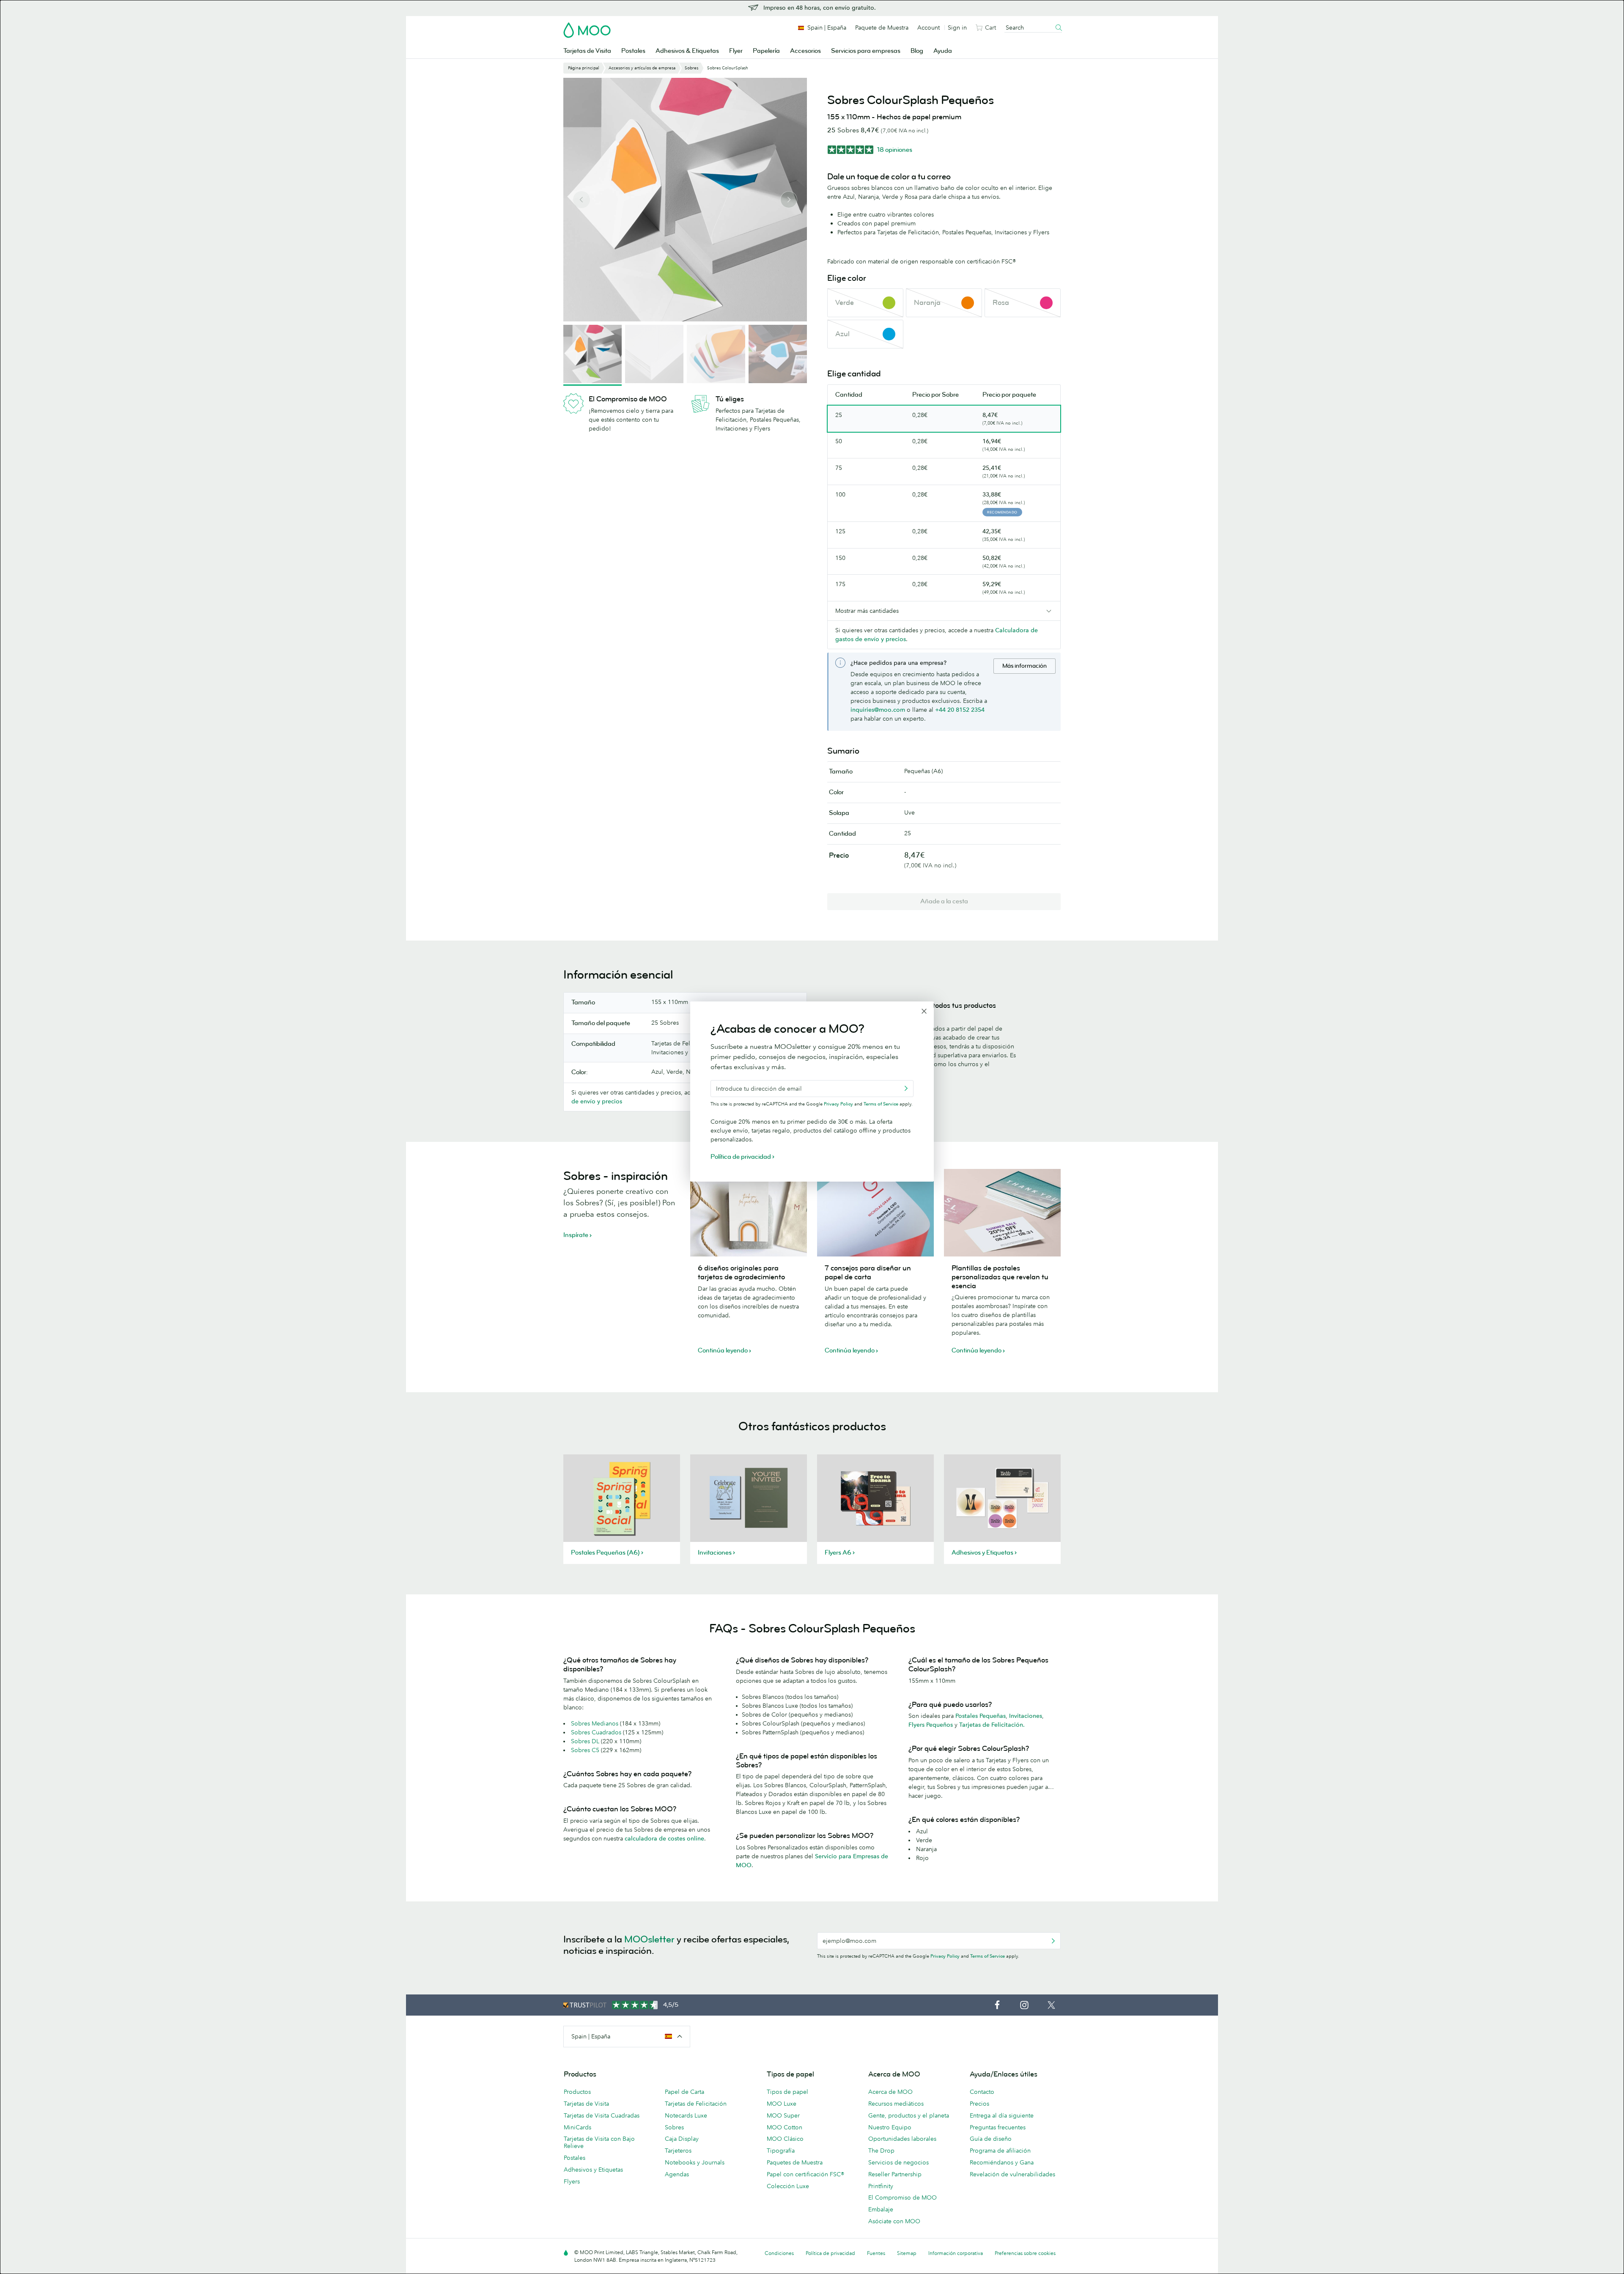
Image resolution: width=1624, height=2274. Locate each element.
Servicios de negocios (898, 2162)
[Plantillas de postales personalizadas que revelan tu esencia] (1002, 1213)
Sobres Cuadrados (596, 1732)
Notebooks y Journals (695, 2162)
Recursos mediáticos (896, 2104)
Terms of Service (988, 1956)
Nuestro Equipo (890, 2127)
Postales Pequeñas (981, 1716)
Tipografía (781, 2151)
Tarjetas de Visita (587, 51)
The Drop (881, 2151)
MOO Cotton (785, 2127)
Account (929, 27)
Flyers (572, 2181)
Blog (917, 51)
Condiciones (779, 2253)
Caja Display (682, 2139)
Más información (1025, 666)
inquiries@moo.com (878, 710)
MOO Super (783, 2115)
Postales (633, 51)
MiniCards (577, 2127)
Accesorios (805, 51)
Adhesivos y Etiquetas (593, 2170)
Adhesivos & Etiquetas (687, 51)
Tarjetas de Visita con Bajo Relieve (599, 2142)
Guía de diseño (991, 2139)
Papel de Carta (684, 2092)
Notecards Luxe (686, 2115)
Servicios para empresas (866, 51)
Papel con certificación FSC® (805, 2174)
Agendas (677, 2174)
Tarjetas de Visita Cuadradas (602, 2115)
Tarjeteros (678, 2151)
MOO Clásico (785, 2139)
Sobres (674, 2127)
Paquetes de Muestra (795, 2162)
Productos (577, 2092)
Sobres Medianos (595, 1723)
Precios (979, 2104)
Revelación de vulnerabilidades (1012, 2174)
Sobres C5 (585, 1750)
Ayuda (943, 51)
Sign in (957, 27)
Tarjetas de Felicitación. (992, 1725)
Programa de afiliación (1000, 2151)
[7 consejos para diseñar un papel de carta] (875, 1213)
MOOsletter (649, 1939)
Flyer (736, 51)
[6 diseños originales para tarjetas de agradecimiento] (749, 1213)
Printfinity (881, 2186)
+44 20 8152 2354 (960, 710)
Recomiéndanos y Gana (1002, 2162)
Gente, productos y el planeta (909, 2115)
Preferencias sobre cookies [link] (1025, 2253)
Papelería (766, 51)
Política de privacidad (830, 2253)
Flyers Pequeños (931, 1725)
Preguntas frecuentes (998, 2127)
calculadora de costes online (664, 1838)
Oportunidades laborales (902, 2139)
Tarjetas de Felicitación (696, 2104)
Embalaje (881, 2209)
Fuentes (876, 2253)
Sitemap (907, 2253)
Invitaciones (1026, 1716)
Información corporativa (956, 2253)
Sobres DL (585, 1741)
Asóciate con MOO (894, 2221)
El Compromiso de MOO (903, 2197)
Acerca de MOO (890, 2092)
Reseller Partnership (895, 2174)
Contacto (982, 2092)
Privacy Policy (945, 1956)
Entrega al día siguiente (1002, 2115)
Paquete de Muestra (882, 27)
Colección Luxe (788, 2186)
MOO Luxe (782, 2104)
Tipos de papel (787, 2092)
